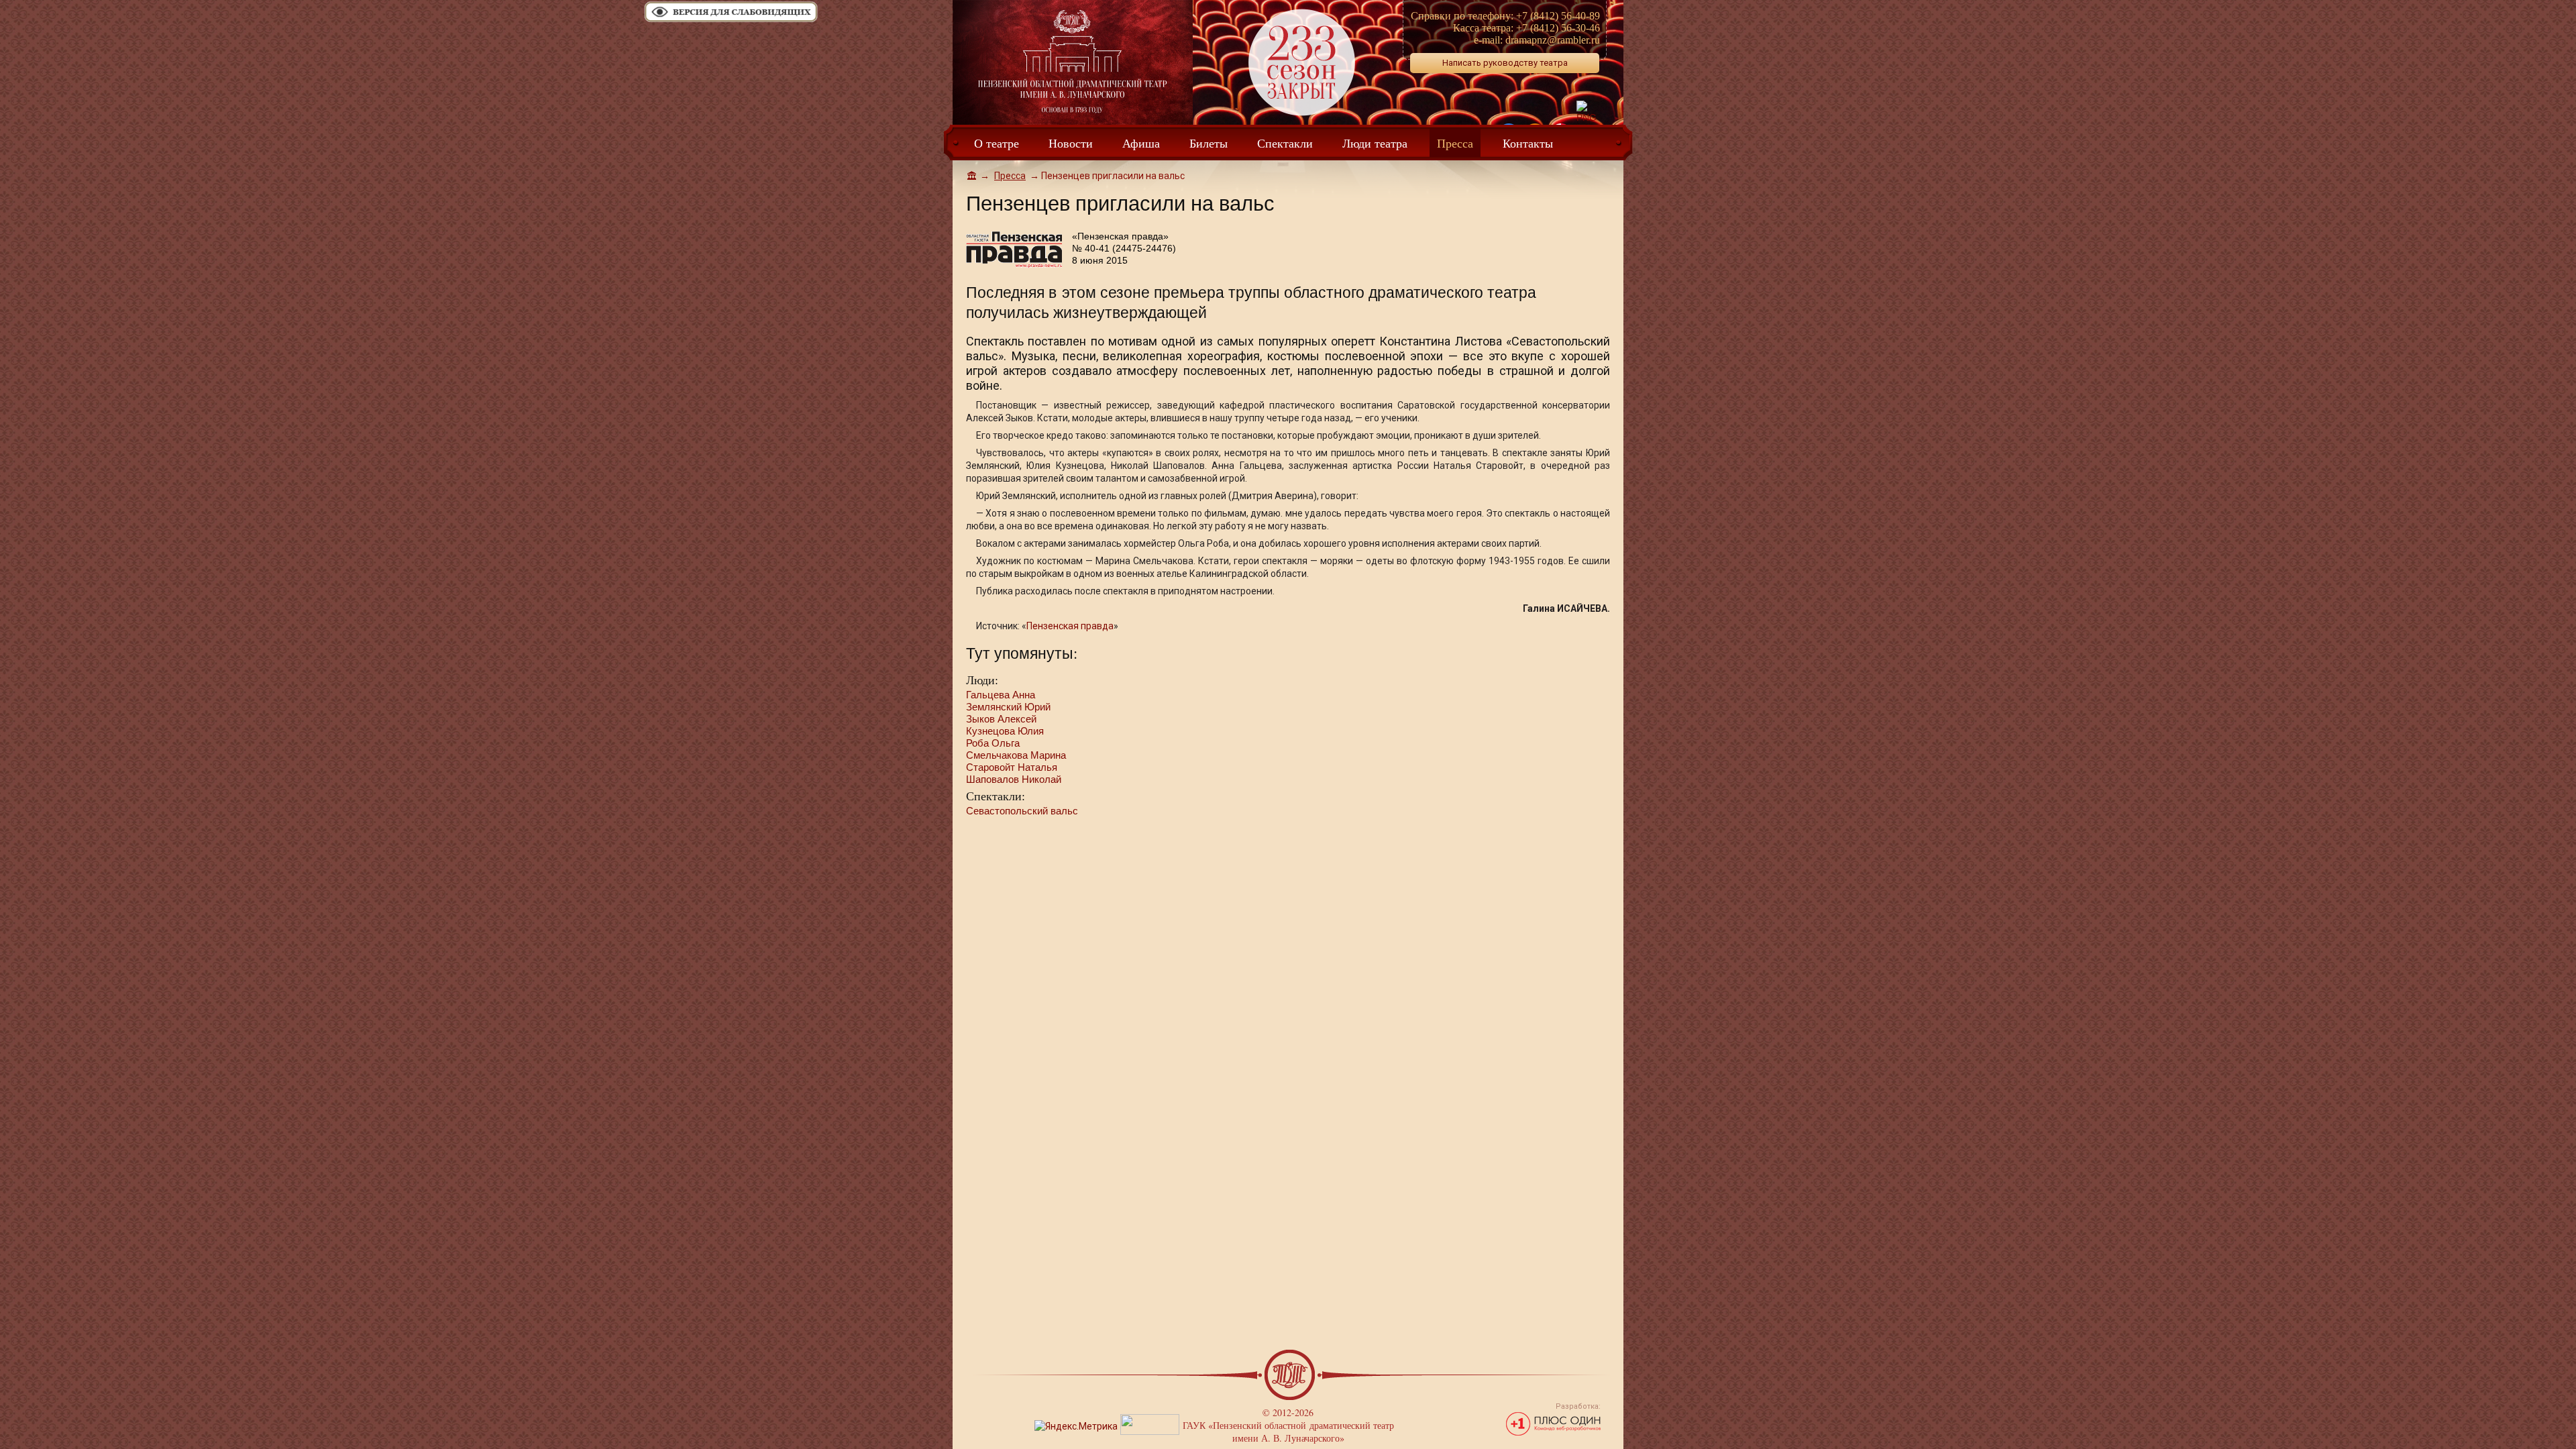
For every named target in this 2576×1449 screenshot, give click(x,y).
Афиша (1141, 143)
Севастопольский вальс (1022, 811)
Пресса (1455, 143)
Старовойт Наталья (1012, 767)
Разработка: (1578, 1406)
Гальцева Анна (1001, 695)
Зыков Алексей (1001, 719)
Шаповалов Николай (1014, 779)
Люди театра (1375, 143)
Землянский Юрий (1008, 707)
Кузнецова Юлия (1005, 731)
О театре (997, 143)
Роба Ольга (993, 743)
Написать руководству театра (1505, 63)
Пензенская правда (1070, 626)
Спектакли (1285, 143)
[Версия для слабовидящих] (731, 21)
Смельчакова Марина (1016, 755)
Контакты (1528, 143)
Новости (1071, 143)
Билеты (1209, 143)
